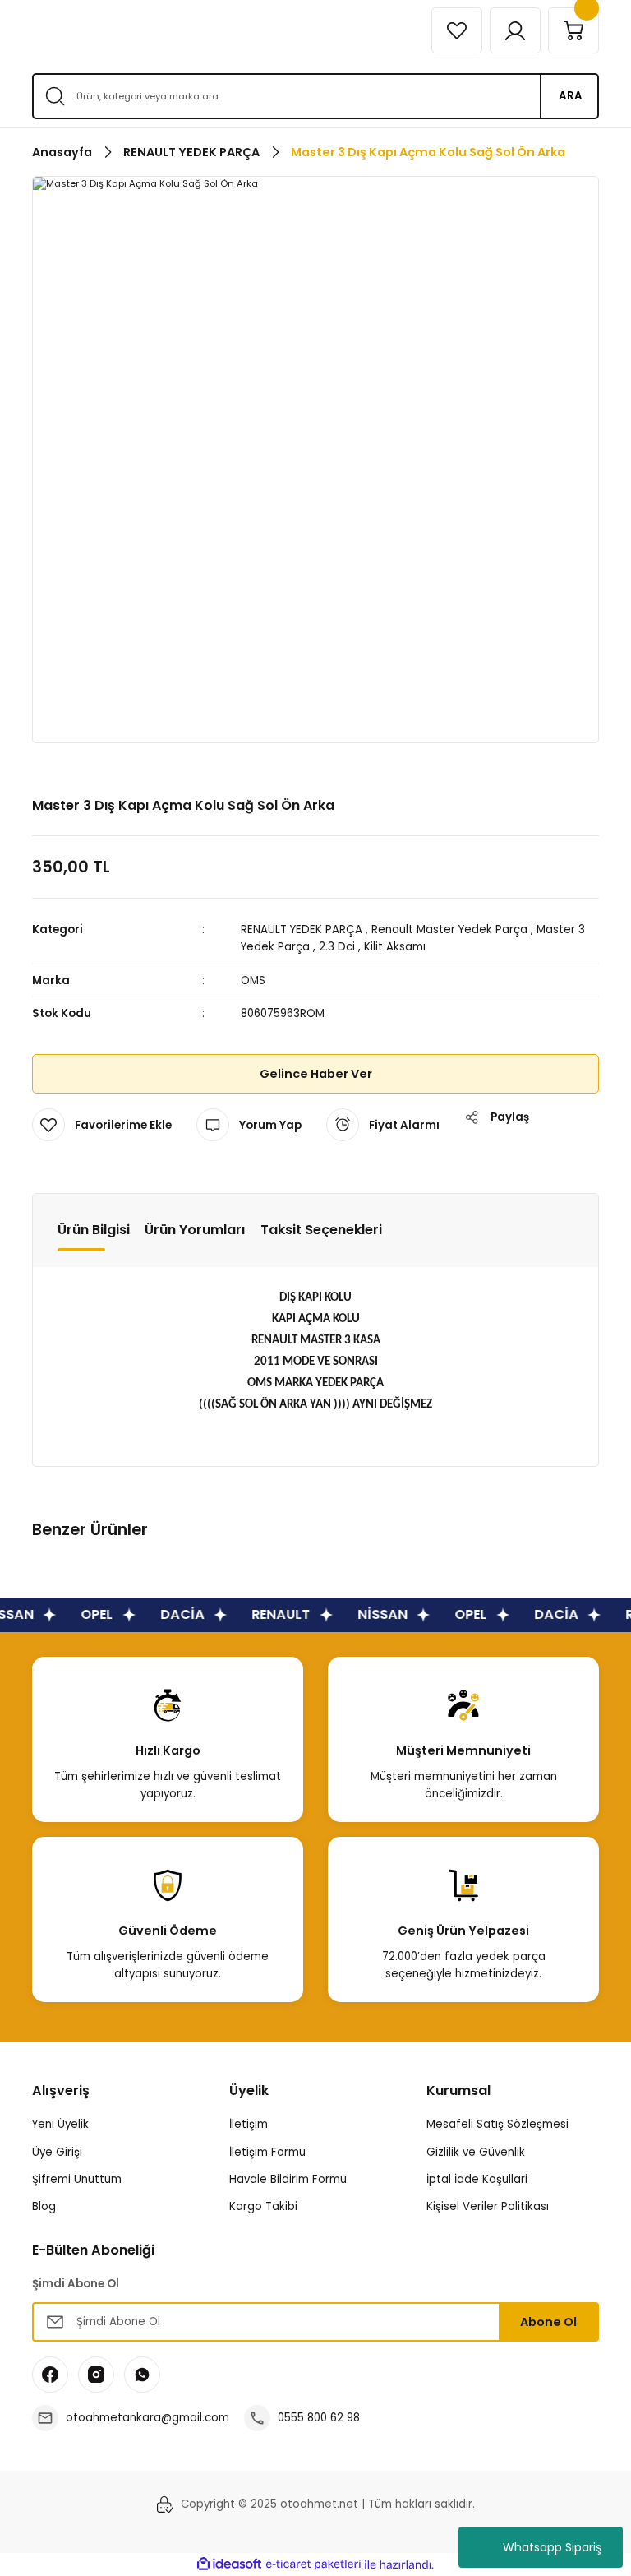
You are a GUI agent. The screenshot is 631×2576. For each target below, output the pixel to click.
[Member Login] (515, 30)
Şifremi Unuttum (77, 2179)
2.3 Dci (337, 947)
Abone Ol (548, 2322)
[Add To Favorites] (102, 1125)
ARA (571, 96)
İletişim (249, 2124)
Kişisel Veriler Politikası (488, 2206)
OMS (253, 980)
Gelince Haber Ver (316, 1074)
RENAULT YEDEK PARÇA (302, 930)
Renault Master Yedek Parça (449, 930)
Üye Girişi (57, 2152)
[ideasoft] (229, 2564)
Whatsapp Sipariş (552, 2547)
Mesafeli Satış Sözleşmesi (497, 2124)
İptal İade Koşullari (477, 2179)
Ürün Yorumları (195, 1230)
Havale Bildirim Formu (288, 2179)
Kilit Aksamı (395, 947)
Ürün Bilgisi (94, 1230)
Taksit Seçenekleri (321, 1230)
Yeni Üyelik (60, 2124)
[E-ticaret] (313, 2565)
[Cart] (573, 30)
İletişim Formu (267, 2152)
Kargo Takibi (263, 2206)
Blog (44, 2206)
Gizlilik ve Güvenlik (476, 2152)
